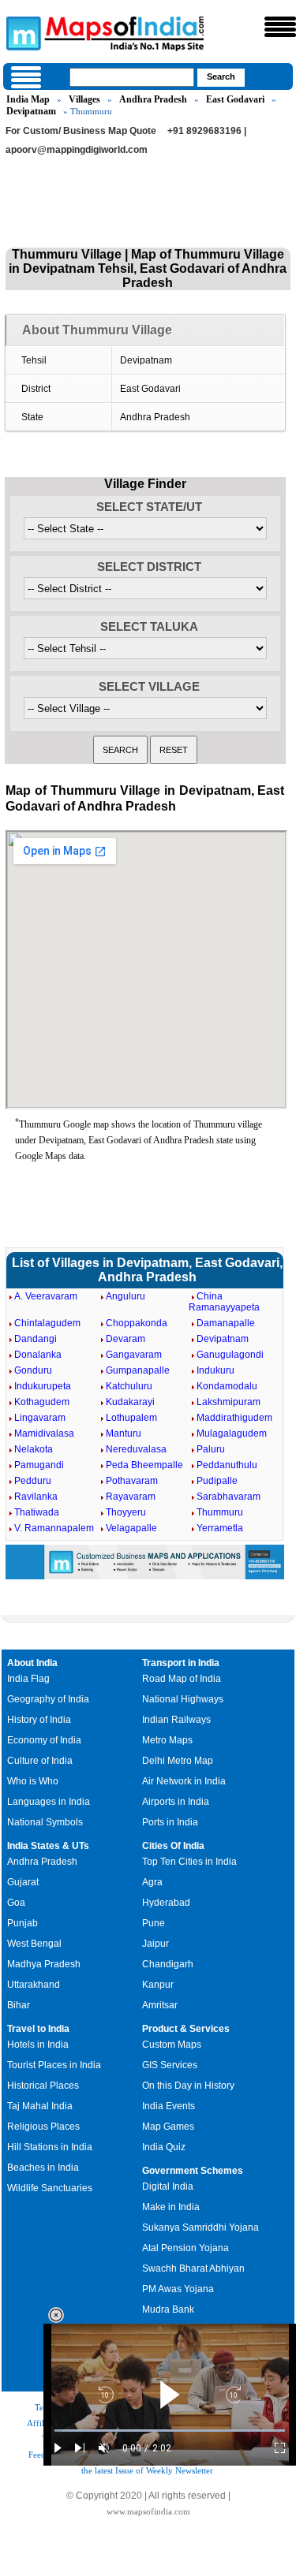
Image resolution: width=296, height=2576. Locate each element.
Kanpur (158, 1985)
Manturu (124, 1433)
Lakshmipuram (229, 1402)
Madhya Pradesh (44, 1964)
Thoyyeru (126, 1512)
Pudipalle (217, 1481)
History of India (39, 1720)
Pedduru (33, 1481)
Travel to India (38, 2029)
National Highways (183, 1699)
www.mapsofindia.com (148, 2511)
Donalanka (38, 1355)
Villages (84, 99)
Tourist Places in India (54, 2065)
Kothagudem (42, 1402)
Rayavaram (131, 1497)
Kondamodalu (227, 1386)
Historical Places (43, 2086)
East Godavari (235, 99)
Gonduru (33, 1370)
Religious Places (43, 2127)
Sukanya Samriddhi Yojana (200, 2227)
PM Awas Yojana (178, 2289)
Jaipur (155, 1944)
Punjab (22, 1923)
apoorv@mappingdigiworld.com (77, 150)
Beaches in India (43, 2168)
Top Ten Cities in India (189, 1862)
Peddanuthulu (227, 1465)
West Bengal (34, 1944)
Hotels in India (38, 2045)
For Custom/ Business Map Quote (81, 131)
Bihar (19, 2005)
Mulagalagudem (232, 1433)
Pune (154, 1923)
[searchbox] (132, 77)
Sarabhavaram (229, 1497)
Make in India (171, 2207)
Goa (16, 1903)
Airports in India (176, 1802)
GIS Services (170, 2065)
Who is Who (33, 1781)
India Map (28, 99)
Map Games (168, 2127)
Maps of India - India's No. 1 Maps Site (21, 32)
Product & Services (186, 2029)
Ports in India (170, 1822)
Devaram (126, 1339)
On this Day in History (188, 2086)
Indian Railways (176, 1720)
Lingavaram (40, 1418)
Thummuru (220, 1512)
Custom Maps (172, 2045)
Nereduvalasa (136, 1449)
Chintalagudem (47, 1323)
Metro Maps (167, 1740)
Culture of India (40, 1761)
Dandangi (36, 1339)
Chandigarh (168, 1964)
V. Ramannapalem (54, 1528)
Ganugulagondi (230, 1355)
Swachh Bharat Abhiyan (193, 2268)
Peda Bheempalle (144, 1465)
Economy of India (44, 1740)
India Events (169, 2106)
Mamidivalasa (44, 1433)
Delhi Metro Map (178, 1761)
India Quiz (164, 2147)
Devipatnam (31, 111)
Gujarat (23, 1882)
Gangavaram (134, 1355)
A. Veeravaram (46, 1296)
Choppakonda (137, 1323)
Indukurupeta (43, 1386)
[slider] (170, 2431)
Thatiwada (37, 1512)
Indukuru (215, 1370)
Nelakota (34, 1449)
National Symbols (45, 1822)
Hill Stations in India (50, 2147)
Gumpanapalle (138, 1370)
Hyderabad (166, 1903)
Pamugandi (39, 1465)
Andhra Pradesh (153, 99)
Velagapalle (131, 1528)
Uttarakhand (34, 1985)
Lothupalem (131, 1418)
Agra (152, 1882)
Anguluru (126, 1296)
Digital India (168, 2186)
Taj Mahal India (40, 2106)
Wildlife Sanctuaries (50, 2188)
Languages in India (49, 1802)
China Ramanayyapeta (224, 1302)
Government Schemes (193, 2171)
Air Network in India (184, 1781)
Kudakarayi (130, 1402)
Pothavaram (132, 1481)
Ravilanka (36, 1497)
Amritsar (160, 2005)
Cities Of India (173, 1846)
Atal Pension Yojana (185, 2248)
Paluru (211, 1449)
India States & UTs (48, 1846)
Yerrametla (220, 1528)
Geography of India (48, 1699)
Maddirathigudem (234, 1418)
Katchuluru (129, 1386)
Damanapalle (226, 1323)
